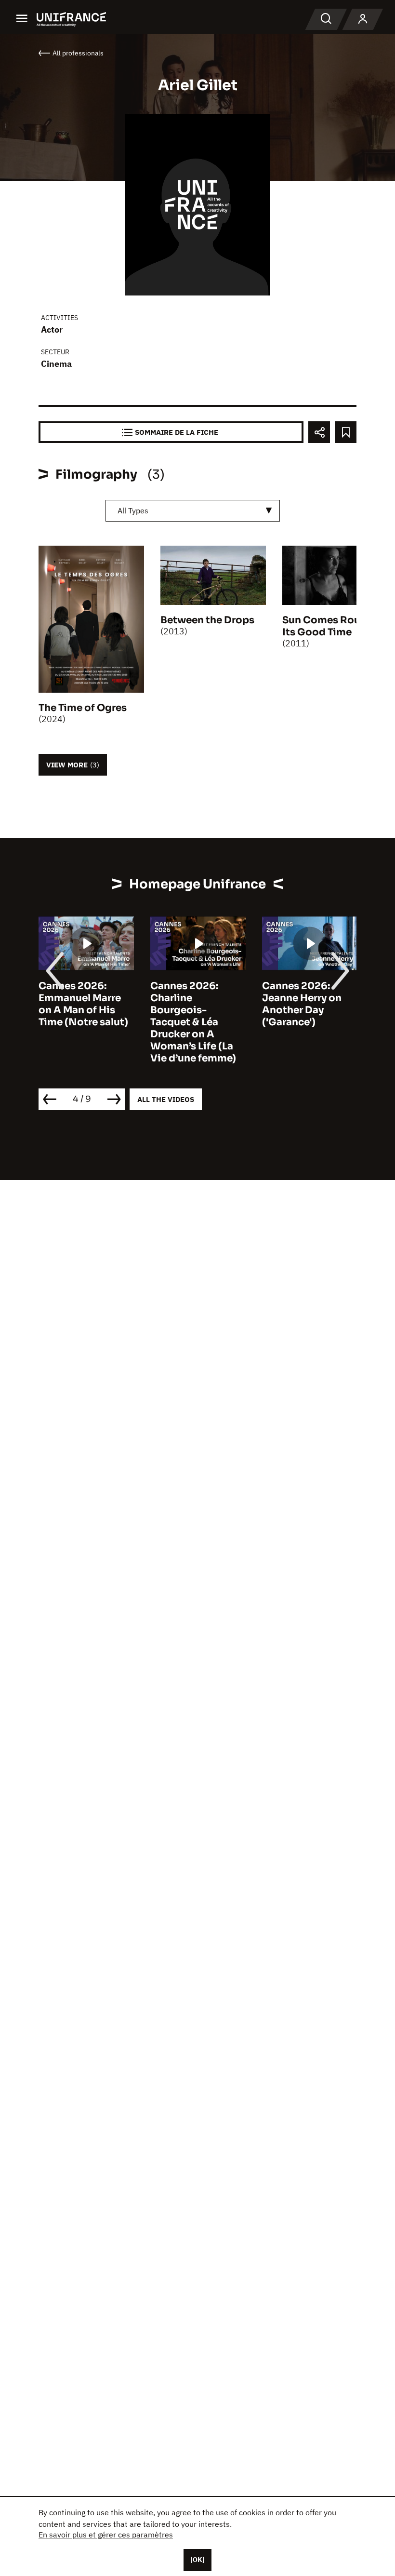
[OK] (197, 2560)
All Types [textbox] (133, 510)
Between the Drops (207, 620)
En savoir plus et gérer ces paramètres (106, 2535)
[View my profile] (363, 19)
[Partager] (319, 432)
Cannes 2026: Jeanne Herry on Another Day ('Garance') (302, 1004)
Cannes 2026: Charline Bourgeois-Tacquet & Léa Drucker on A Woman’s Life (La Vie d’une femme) (193, 1022)
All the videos (166, 1099)
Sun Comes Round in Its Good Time (334, 626)
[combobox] (193, 511)
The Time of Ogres (83, 708)
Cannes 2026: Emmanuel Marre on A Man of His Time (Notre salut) (83, 1004)
